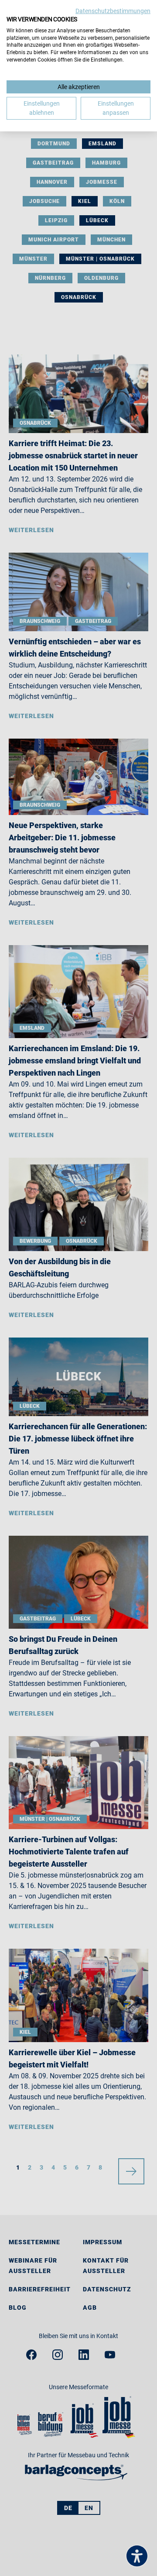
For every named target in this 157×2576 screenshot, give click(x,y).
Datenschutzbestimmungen (113, 11)
